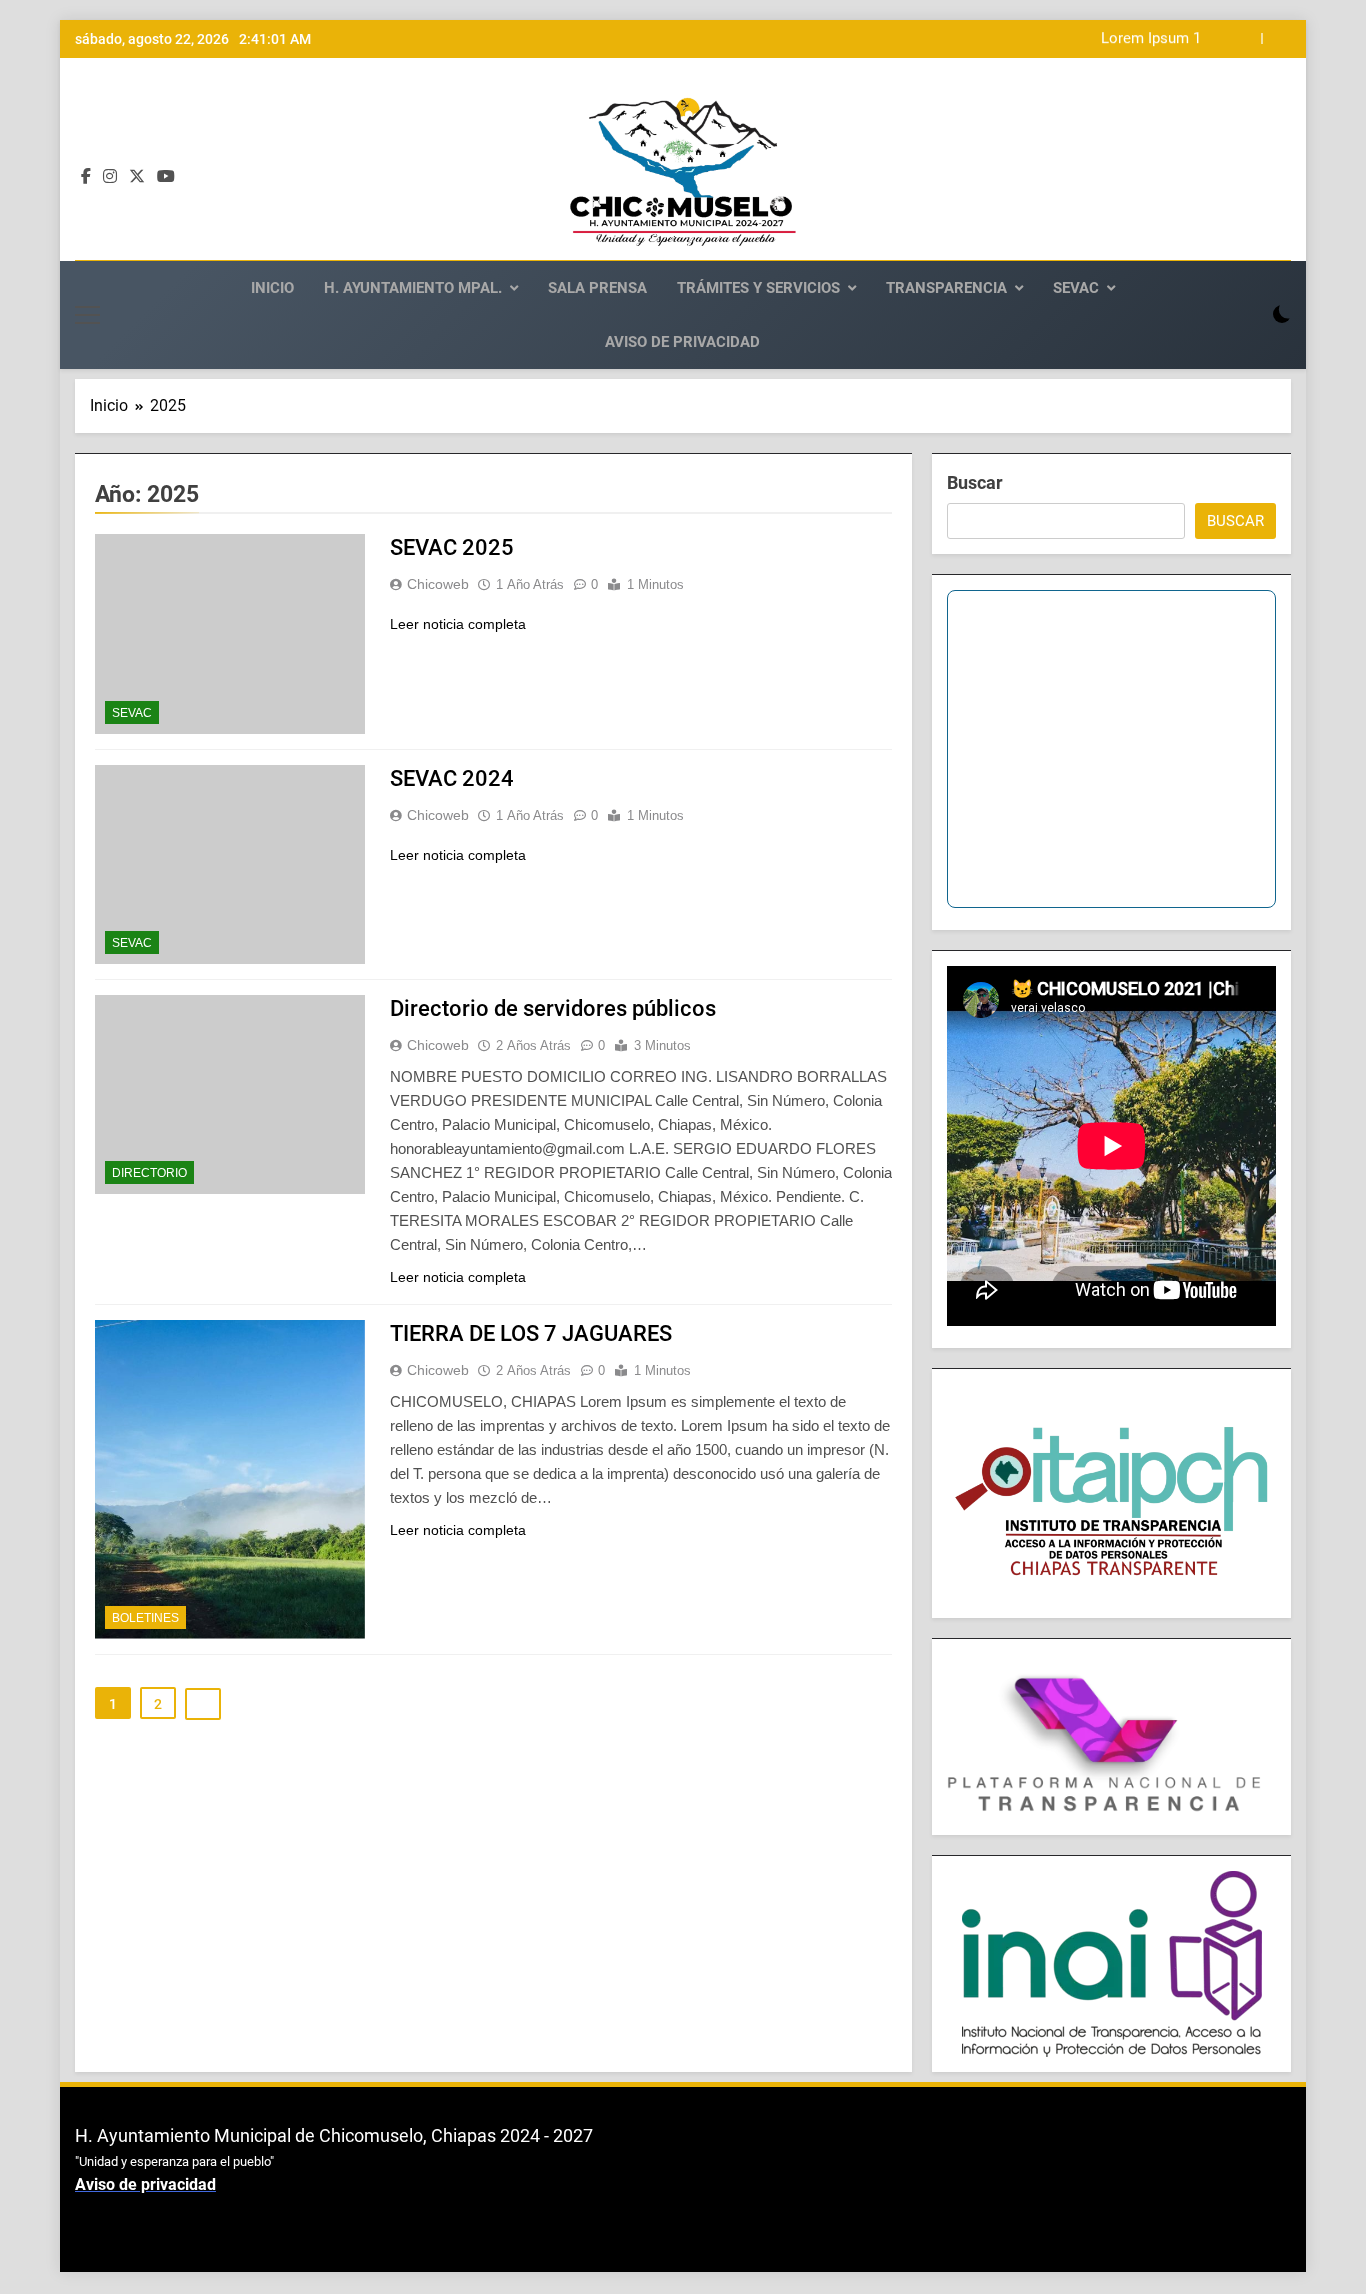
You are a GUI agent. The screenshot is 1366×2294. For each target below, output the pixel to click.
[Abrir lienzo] (87, 315)
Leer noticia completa (458, 624)
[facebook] (86, 177)
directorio (149, 1173)
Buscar (975, 482)
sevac (132, 713)
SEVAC (1076, 288)
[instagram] (110, 177)
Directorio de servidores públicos (553, 1008)
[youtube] (166, 177)
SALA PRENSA (597, 288)
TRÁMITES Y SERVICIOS (758, 288)
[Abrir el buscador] (1247, 314)
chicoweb (438, 584)
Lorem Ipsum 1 (1151, 39)
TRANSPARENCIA (946, 288)
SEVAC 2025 (452, 547)
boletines (145, 1618)
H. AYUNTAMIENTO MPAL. (413, 288)
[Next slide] (1276, 38)
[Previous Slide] (1246, 38)
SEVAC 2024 (452, 778)
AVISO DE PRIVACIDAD (682, 342)
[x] (137, 177)
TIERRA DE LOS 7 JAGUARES (531, 1333)
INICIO (272, 288)
